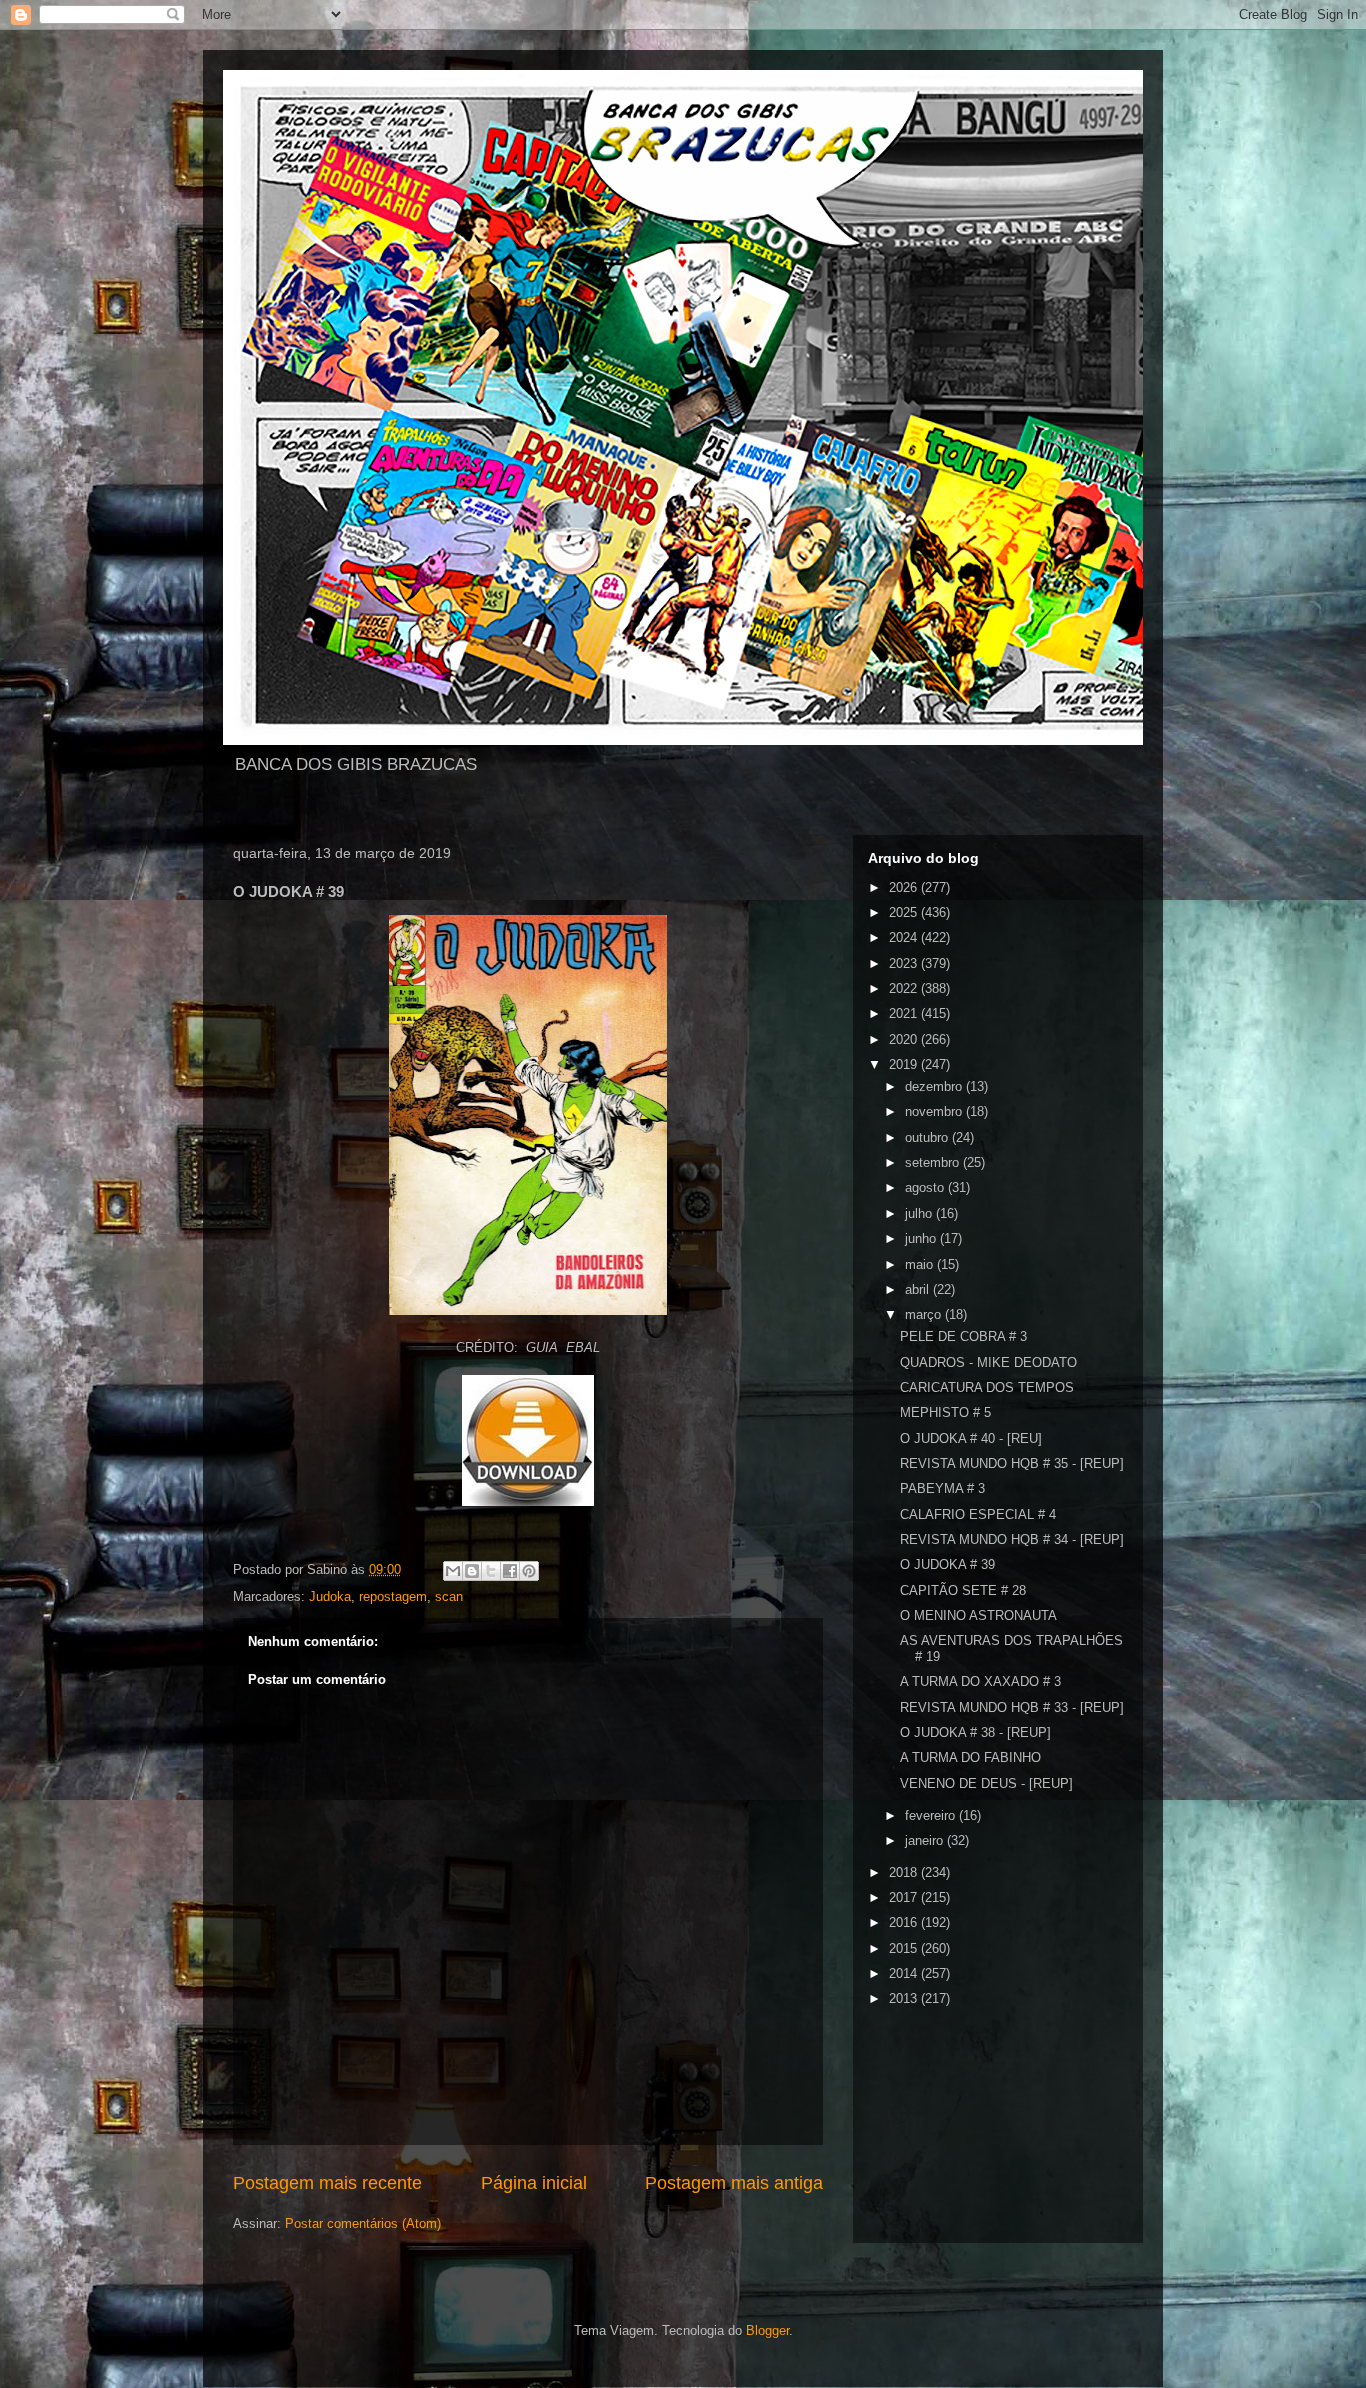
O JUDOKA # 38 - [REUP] (975, 1732)
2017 (905, 1897)
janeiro (926, 1840)
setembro (934, 1162)
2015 (905, 1948)
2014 (905, 1973)
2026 (905, 887)
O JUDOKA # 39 (947, 1564)
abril (919, 1289)
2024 (905, 937)
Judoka (330, 1596)
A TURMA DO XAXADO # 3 (980, 1681)
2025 (905, 912)
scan (449, 1596)
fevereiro (932, 1815)
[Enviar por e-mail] (453, 1571)
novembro (935, 1111)
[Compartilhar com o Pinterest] (529, 1571)
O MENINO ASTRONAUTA (978, 1615)
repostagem (393, 1596)
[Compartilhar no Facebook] (510, 1571)
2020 (905, 1039)
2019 (905, 1064)
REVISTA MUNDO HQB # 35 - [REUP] (1012, 1463)
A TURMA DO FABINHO (970, 1757)
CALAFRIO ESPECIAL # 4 (978, 1514)
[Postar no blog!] (472, 1571)
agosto (926, 1187)
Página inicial (534, 2183)
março (925, 1314)
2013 (905, 1998)
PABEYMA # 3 (942, 1488)
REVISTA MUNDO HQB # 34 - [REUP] (1012, 1539)
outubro (928, 1137)
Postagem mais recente (327, 2183)
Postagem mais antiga (734, 2183)
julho (920, 1213)
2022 (905, 988)
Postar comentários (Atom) (363, 2223)
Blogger (767, 2330)
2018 (905, 1872)
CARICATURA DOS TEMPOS (987, 1387)
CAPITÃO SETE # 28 (963, 1590)
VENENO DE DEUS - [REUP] (986, 1783)
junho (922, 1238)
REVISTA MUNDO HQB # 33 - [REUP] (1012, 1707)
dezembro (935, 1086)
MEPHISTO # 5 (945, 1412)
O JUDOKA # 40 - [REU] (971, 1438)
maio (921, 1264)
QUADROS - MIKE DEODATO (988, 1362)
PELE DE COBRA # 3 (963, 1336)
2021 (905, 1013)
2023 (905, 963)
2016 (905, 1922)
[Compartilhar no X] (491, 1571)
